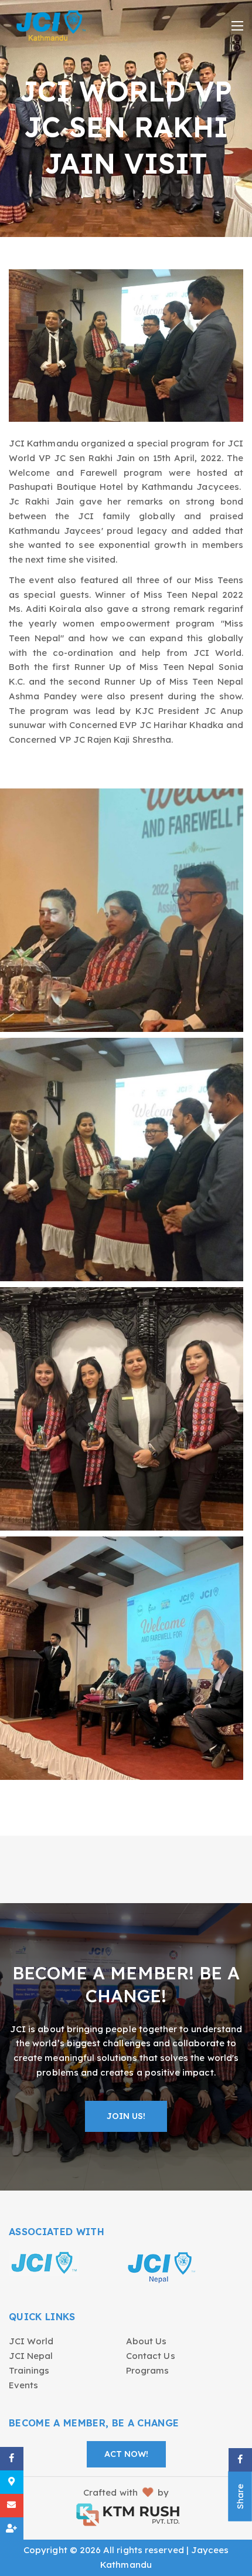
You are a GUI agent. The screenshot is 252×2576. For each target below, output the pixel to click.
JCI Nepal (31, 2356)
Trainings (29, 2370)
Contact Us (151, 2356)
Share (240, 2497)
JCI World (31, 2341)
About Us (146, 2341)
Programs (147, 2370)
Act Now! (126, 2454)
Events (23, 2385)
